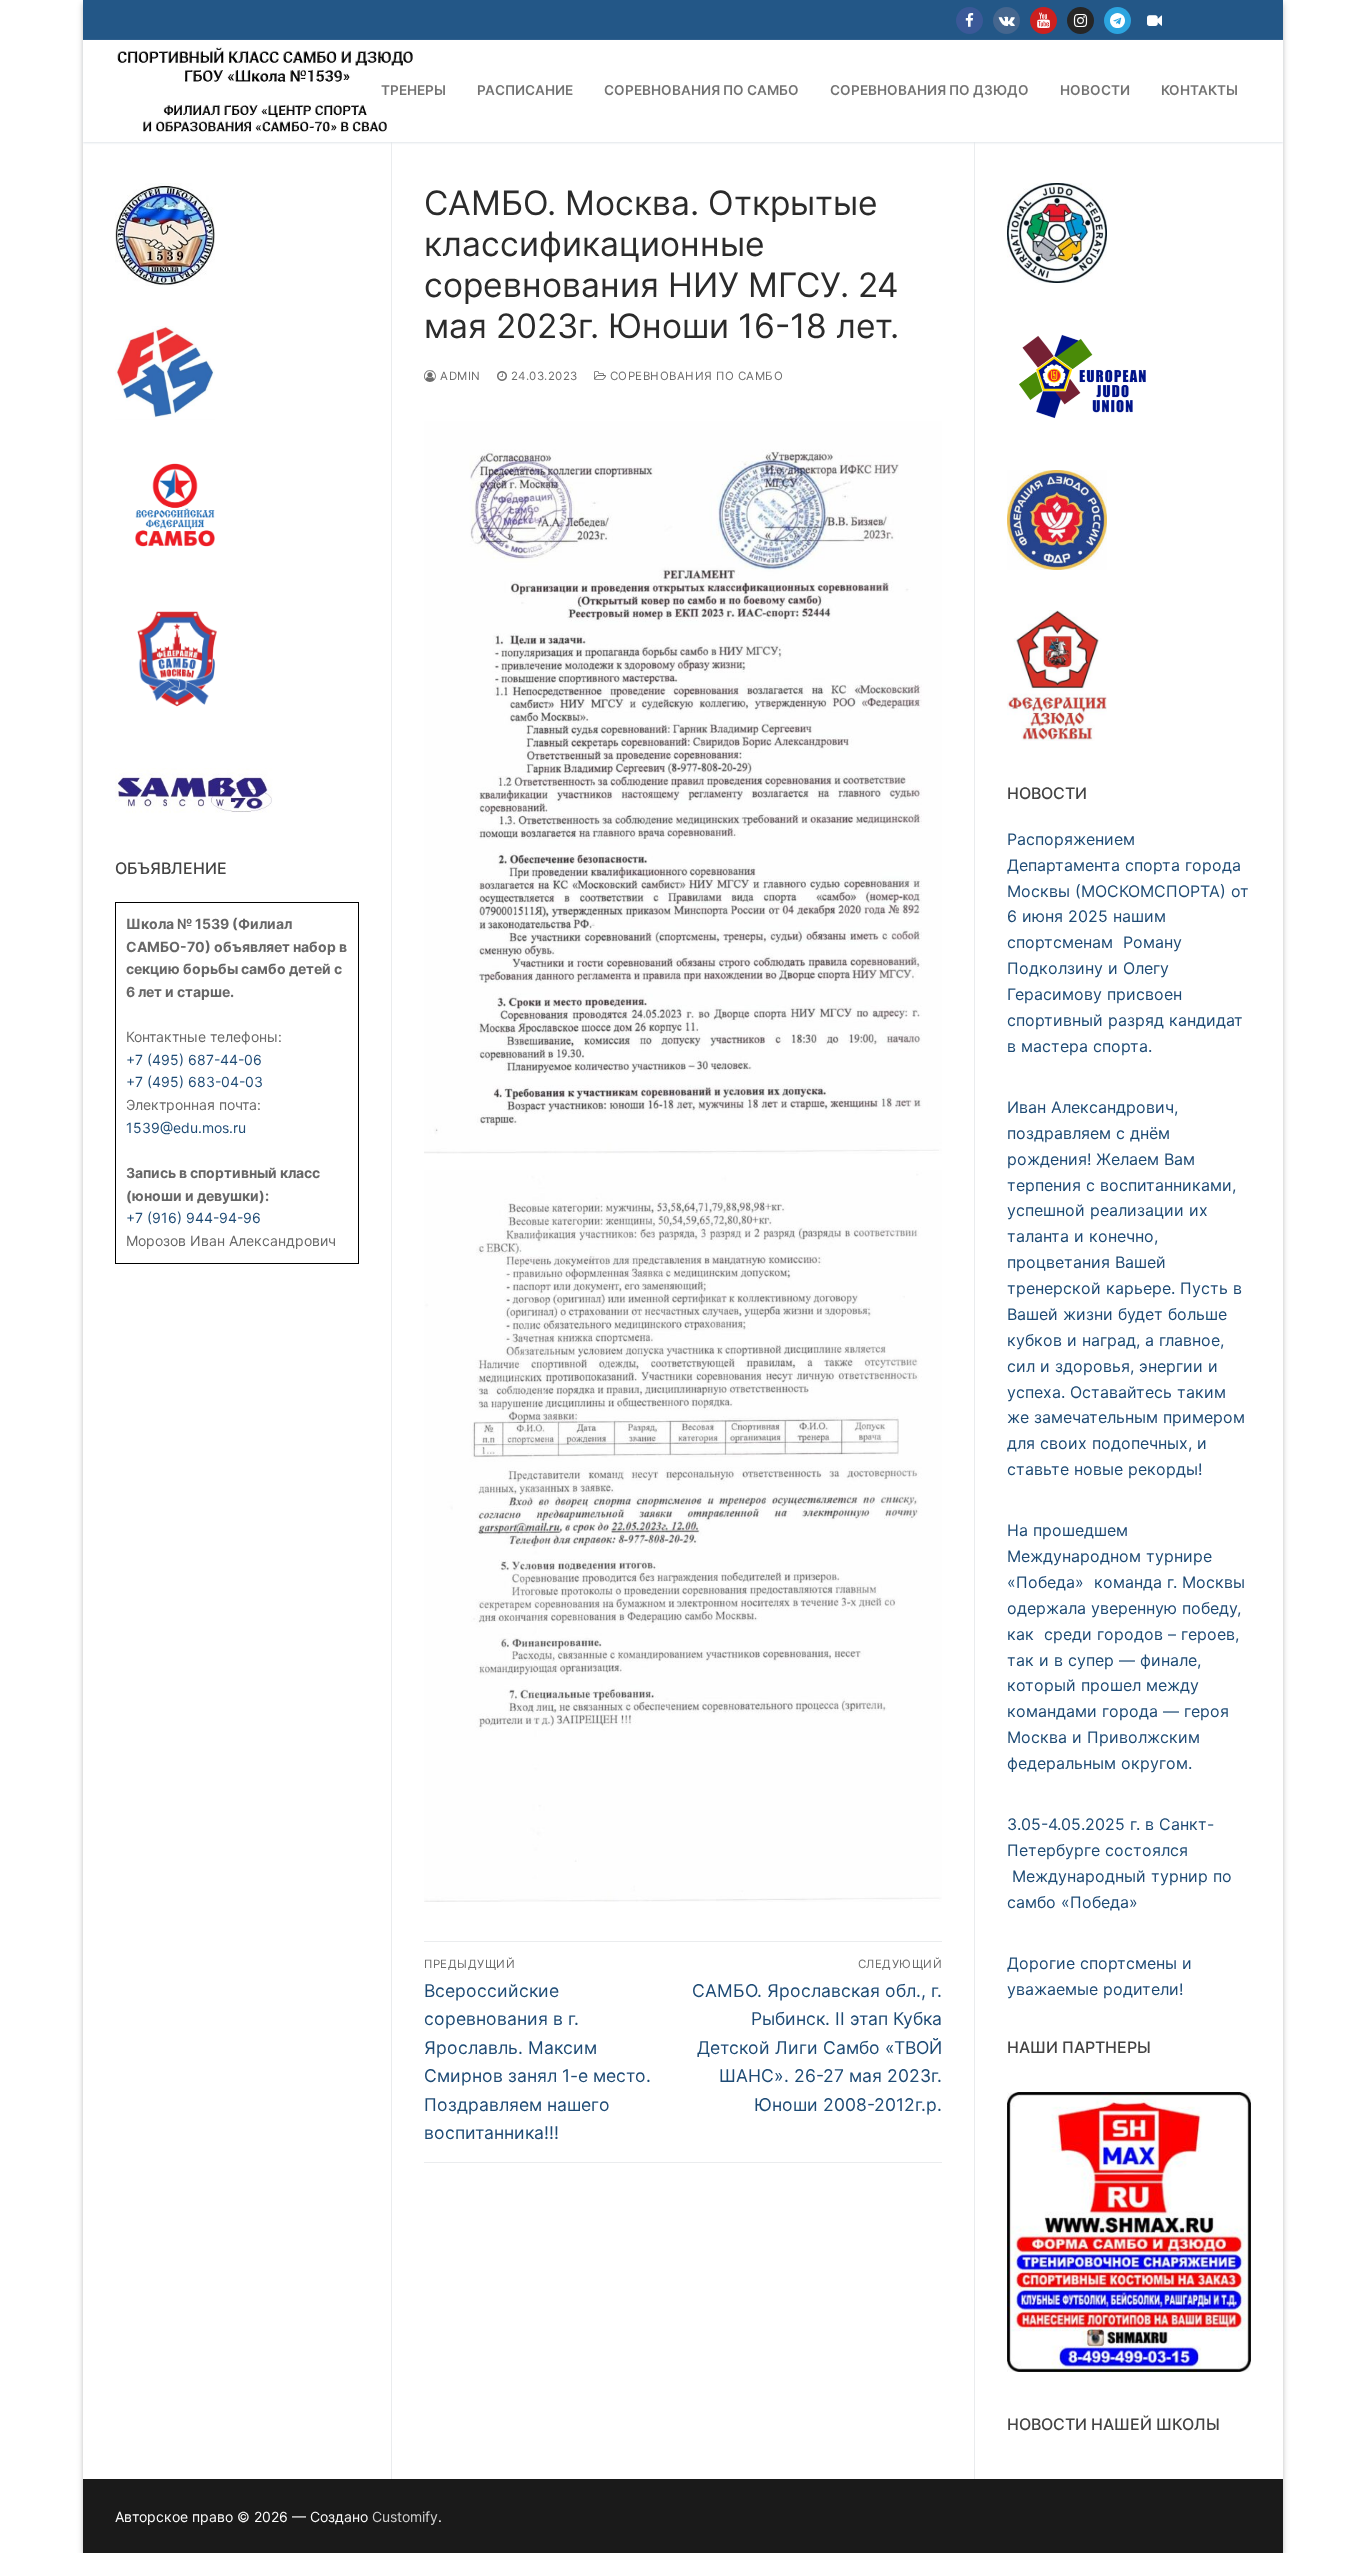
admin (459, 376)
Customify (405, 2516)
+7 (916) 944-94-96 (193, 1217)
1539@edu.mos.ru (186, 1127)
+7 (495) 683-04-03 (194, 1081)
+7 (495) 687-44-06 (194, 1059)
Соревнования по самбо (694, 376)
